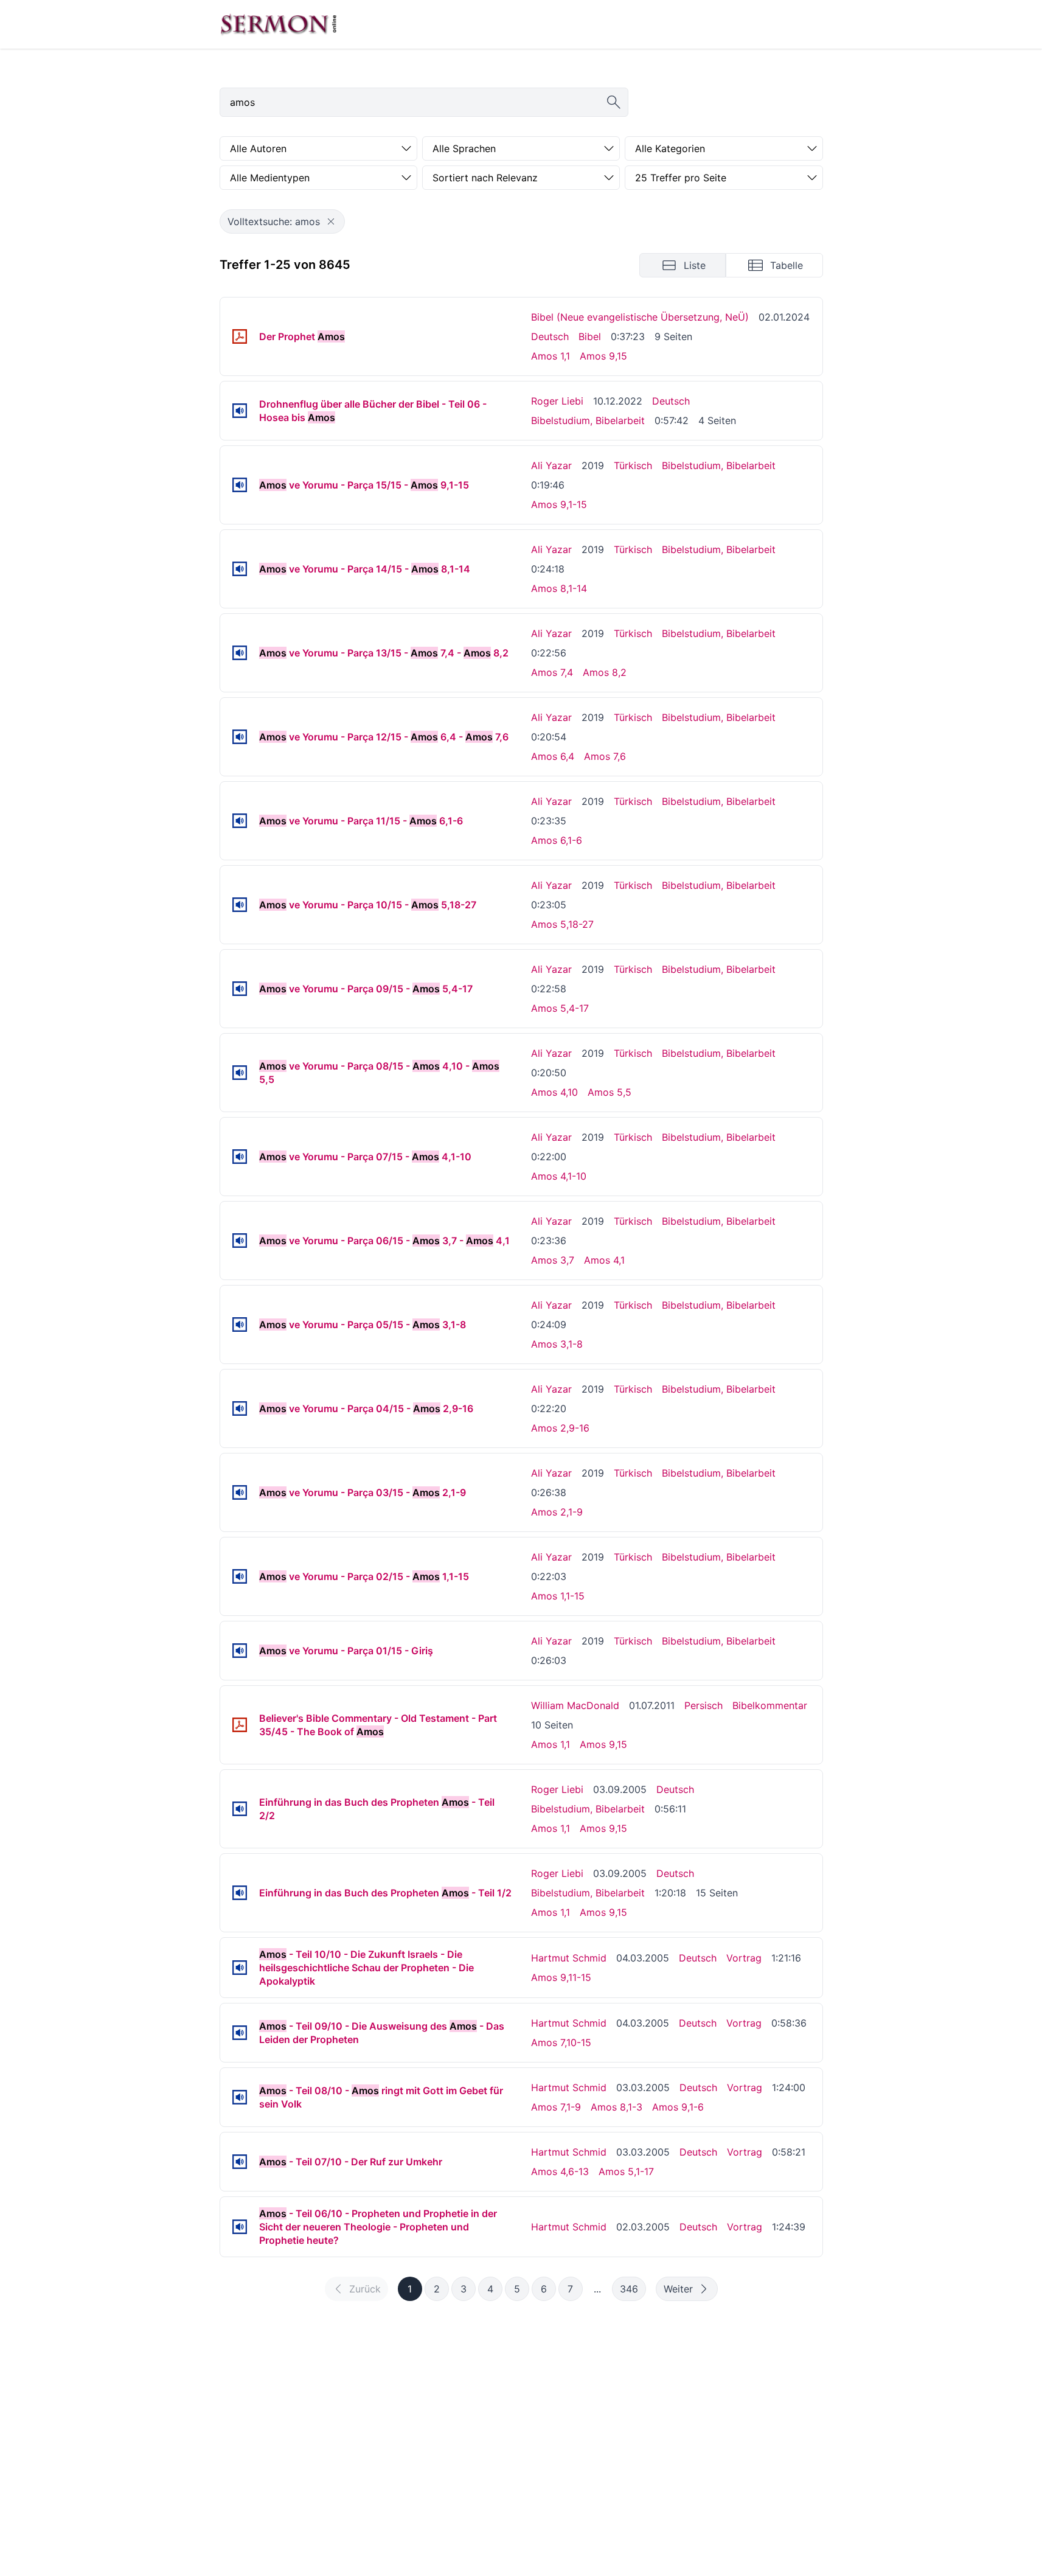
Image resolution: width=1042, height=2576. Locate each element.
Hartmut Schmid (569, 1958)
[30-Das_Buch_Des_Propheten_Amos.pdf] (240, 336)
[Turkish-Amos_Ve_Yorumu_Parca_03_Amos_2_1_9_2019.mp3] (240, 1492)
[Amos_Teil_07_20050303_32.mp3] (240, 2162)
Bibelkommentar (770, 1705)
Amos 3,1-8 (557, 1344)
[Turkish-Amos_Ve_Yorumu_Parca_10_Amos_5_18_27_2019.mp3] (240, 905)
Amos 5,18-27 (562, 924)
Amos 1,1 (551, 356)
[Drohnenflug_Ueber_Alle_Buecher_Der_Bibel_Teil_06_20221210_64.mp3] (240, 411)
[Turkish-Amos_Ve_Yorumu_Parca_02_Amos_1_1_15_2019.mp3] (240, 1576)
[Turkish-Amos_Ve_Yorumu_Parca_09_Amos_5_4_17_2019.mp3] (240, 989)
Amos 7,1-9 (556, 2107)
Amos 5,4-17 (560, 1008)
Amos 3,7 (553, 1260)
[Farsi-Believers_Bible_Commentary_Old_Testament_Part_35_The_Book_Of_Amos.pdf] (240, 1725)
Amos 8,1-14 (559, 588)
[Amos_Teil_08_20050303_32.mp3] (240, 2097)
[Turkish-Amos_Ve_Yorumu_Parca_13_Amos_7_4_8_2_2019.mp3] (240, 653)
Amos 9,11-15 (561, 1977)
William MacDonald (575, 1705)
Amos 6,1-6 (557, 840)
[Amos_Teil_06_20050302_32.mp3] (240, 2227)
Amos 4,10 (554, 1092)
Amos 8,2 (605, 672)
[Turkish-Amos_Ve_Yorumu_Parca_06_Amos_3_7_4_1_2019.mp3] (240, 1241)
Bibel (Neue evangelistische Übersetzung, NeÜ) (640, 317)
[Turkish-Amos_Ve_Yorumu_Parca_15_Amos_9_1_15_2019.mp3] (240, 485)
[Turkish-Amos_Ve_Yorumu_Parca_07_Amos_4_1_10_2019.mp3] (240, 1157)
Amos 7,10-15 (561, 2042)
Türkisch (633, 465)
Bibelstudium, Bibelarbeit (588, 420)
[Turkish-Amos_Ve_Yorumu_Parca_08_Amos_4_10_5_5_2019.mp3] (240, 1073)
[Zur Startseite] (279, 24)
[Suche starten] (614, 102)
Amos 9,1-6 (678, 2107)
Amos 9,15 (603, 356)
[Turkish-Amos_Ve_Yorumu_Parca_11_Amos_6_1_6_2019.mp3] (240, 821)
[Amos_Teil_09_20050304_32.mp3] (240, 2033)
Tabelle (787, 265)
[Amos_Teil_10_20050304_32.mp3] (240, 1968)
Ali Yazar (551, 465)
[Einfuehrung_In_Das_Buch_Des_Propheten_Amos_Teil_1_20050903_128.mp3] (240, 1893)
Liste (695, 265)
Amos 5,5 (610, 1092)
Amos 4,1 (604, 1260)
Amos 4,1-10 (559, 1176)
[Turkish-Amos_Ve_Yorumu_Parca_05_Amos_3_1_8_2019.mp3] (240, 1325)
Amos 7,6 (605, 756)
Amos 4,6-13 (560, 2171)
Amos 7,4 (552, 672)
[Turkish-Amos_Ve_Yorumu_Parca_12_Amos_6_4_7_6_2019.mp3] (240, 737)
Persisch (703, 1705)
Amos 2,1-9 (557, 1512)
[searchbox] (424, 102)
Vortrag (744, 1958)
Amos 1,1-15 (558, 1596)
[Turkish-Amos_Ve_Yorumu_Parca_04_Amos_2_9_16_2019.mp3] (240, 1408)
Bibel (590, 336)
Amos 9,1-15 (559, 504)
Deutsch (550, 336)
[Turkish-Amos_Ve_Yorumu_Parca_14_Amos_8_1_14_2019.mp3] (240, 569)
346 (629, 2289)
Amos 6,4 (553, 756)
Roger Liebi (557, 401)
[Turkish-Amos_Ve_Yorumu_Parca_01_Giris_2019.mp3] (240, 1651)
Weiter (678, 2289)
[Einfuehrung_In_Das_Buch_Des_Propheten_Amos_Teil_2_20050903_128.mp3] (240, 1809)
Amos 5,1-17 (626, 2171)
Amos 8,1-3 (617, 2107)
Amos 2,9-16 (560, 1428)
